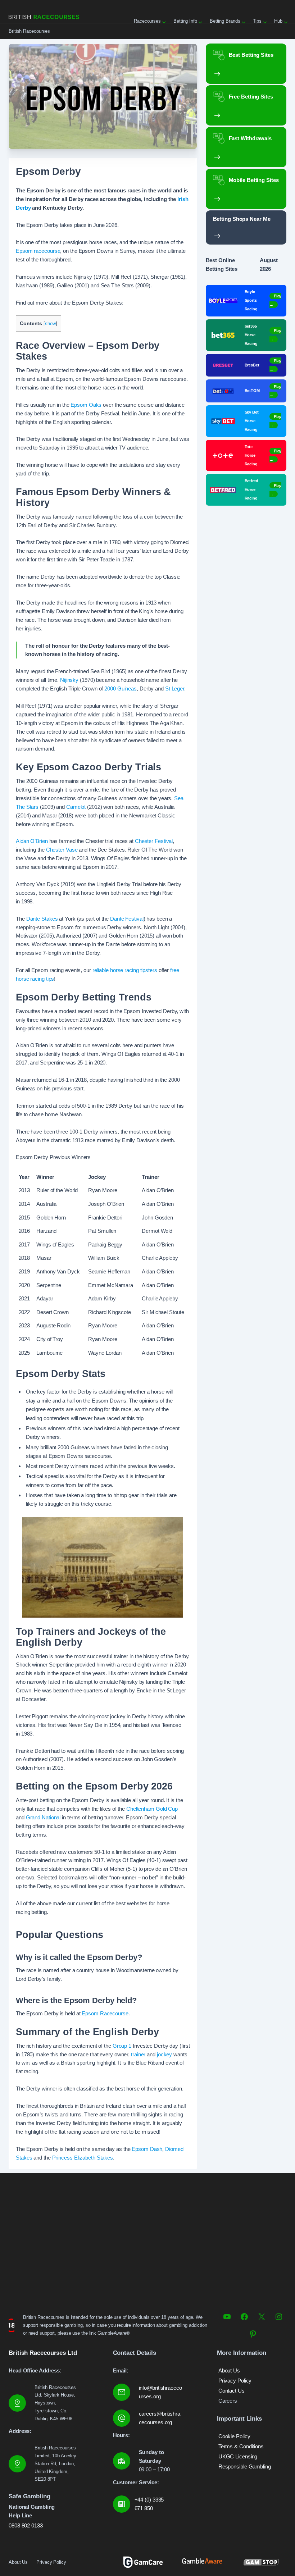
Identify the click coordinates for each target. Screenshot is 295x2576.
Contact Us (232, 2391)
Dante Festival (127, 919)
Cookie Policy (234, 2436)
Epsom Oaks (86, 405)
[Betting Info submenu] (200, 21)
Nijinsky (69, 680)
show (50, 323)
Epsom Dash (147, 2149)
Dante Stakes (42, 919)
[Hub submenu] (285, 21)
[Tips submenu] (264, 21)
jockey (164, 2054)
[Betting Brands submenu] (243, 21)
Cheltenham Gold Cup (152, 1809)
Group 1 (122, 2046)
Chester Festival (154, 841)
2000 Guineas (120, 689)
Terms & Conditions (241, 2446)
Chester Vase (62, 850)
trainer (138, 2054)
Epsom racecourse (38, 251)
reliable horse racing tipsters (125, 970)
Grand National (43, 1817)
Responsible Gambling (245, 2466)
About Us (229, 2370)
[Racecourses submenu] (163, 21)
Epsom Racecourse (105, 2013)
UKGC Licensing (238, 2456)
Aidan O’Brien (32, 841)
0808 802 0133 (26, 2525)
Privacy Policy (235, 2381)
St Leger (175, 689)
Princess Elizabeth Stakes (83, 2158)
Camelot (76, 807)
